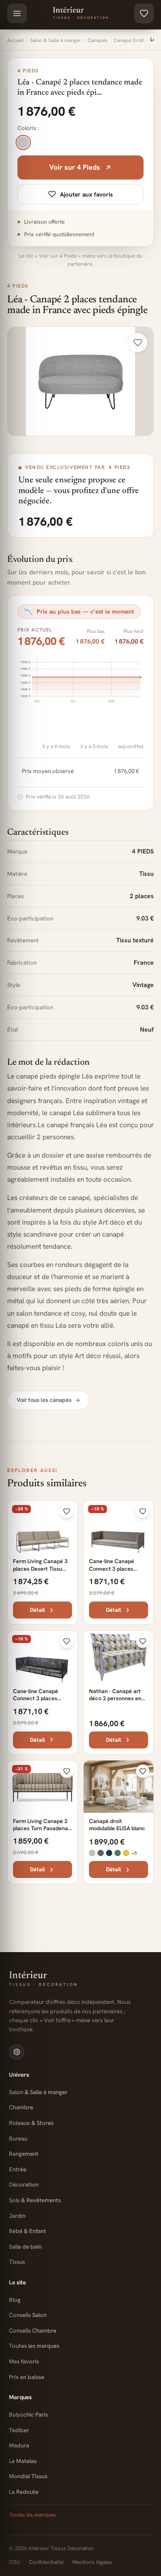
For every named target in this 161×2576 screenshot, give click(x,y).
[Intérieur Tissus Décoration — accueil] (80, 1979)
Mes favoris (24, 2361)
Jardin (17, 2216)
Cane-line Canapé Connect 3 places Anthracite (36, 1698)
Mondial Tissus (28, 2476)
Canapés (97, 40)
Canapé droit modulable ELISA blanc (117, 1825)
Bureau (18, 2139)
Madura (19, 2445)
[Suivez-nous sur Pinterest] (17, 2052)
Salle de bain (25, 2247)
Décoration (24, 2185)
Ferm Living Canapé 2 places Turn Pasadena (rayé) (40, 1828)
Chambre (21, 2107)
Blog (15, 2300)
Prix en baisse (27, 2377)
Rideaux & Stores (31, 2123)
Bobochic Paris (28, 2415)
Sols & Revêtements (35, 2200)
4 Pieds (18, 286)
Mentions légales (92, 2562)
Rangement (24, 2154)
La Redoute (24, 2492)
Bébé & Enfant (28, 2231)
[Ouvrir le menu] (17, 13)
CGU (15, 2562)
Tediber (19, 2430)
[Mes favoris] (144, 13)
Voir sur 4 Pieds (75, 167)
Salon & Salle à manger (56, 40)
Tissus (17, 2262)
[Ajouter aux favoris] (138, 343)
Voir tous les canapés (44, 1400)
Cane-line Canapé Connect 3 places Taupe (112, 1568)
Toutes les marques (34, 2346)
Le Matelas (23, 2461)
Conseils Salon (28, 2315)
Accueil (15, 40)
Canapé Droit (129, 40)
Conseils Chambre (33, 2331)
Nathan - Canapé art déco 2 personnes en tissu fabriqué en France (115, 1702)
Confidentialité (46, 2562)
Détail (37, 1610)
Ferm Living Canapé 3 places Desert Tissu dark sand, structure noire (40, 1572)
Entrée (18, 2169)
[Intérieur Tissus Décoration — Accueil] (80, 13)
